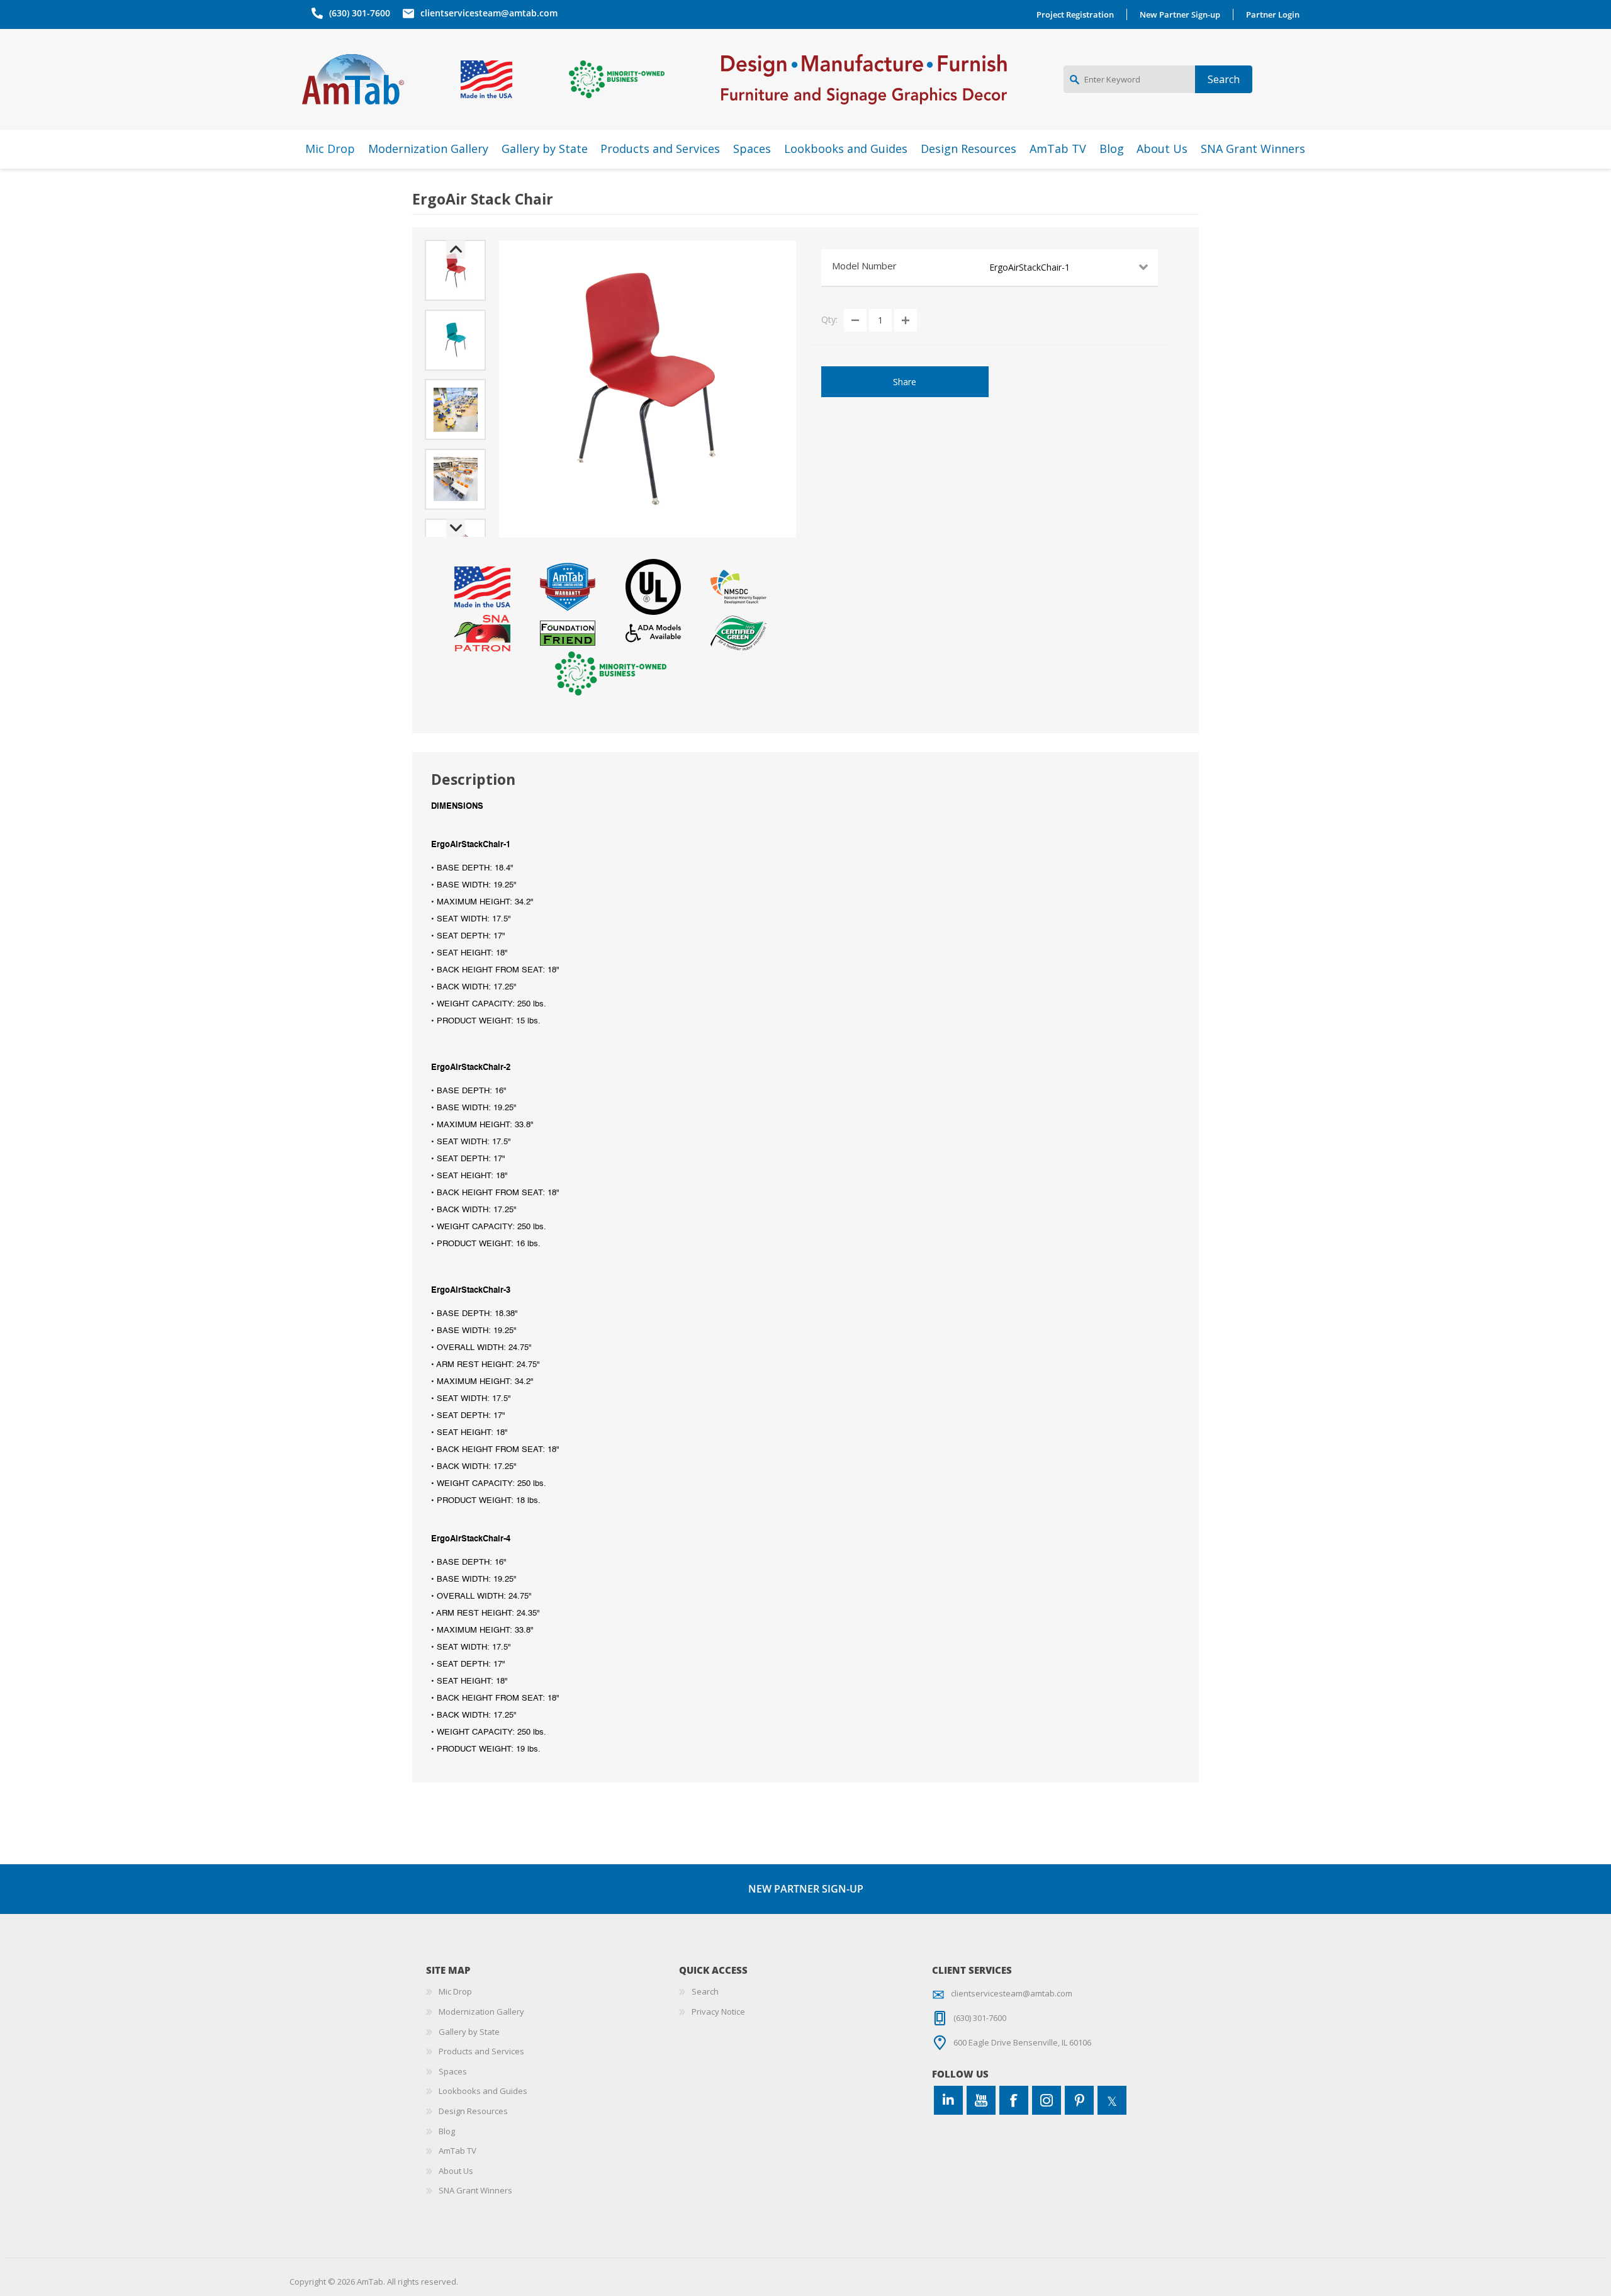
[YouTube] (981, 2100)
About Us (456, 2171)
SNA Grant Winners (475, 2190)
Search (705, 1991)
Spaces (453, 2071)
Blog (447, 2131)
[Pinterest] (1079, 2100)
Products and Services (481, 2051)
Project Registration (1075, 14)
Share (905, 382)
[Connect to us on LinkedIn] (948, 2100)
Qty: (829, 319)
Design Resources (473, 2111)
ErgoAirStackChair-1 (1030, 267)
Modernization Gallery (481, 2012)
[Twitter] (1112, 2100)
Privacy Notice (718, 2012)
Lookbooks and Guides (483, 2091)
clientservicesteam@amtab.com (489, 13)
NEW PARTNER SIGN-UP (806, 1889)
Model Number (864, 266)
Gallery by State (469, 2032)
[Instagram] (1047, 2100)
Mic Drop (455, 1991)
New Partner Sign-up (1180, 14)
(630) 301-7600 (360, 13)
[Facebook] (1014, 2100)
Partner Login (1273, 14)
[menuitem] (553, 1992)
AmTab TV (457, 2151)
